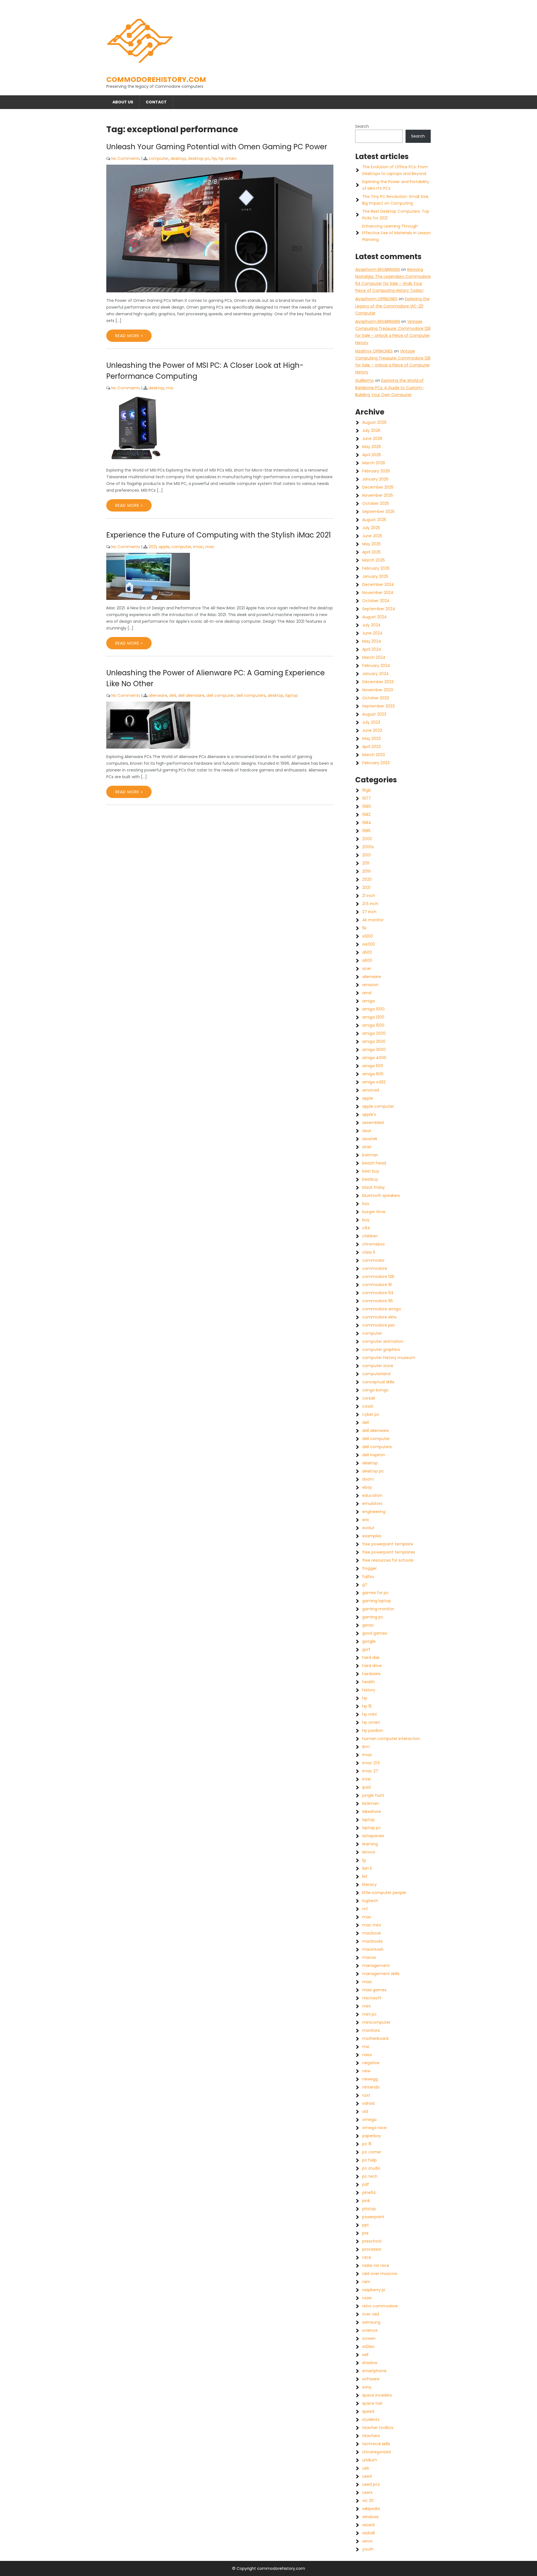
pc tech (370, 2176)
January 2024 (375, 674)
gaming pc (373, 1617)
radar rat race (376, 2265)
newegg (370, 2079)
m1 (365, 1909)
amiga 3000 (374, 1050)
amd (367, 993)
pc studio (371, 2168)
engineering (374, 1512)
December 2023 (378, 682)
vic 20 (368, 2501)
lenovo (369, 1852)
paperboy (372, 2136)
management (376, 1966)
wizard (368, 2525)
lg (364, 1860)
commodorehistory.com (156, 80)
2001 (366, 855)
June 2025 (372, 536)
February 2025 (376, 568)
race (367, 2257)
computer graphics (381, 1349)
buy (366, 1220)
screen (369, 2338)
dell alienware (191, 695)
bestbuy (370, 1179)
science (370, 2330)
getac (368, 1625)
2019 (366, 871)
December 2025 (378, 487)
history (369, 1690)
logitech (370, 1901)
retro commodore (380, 2306)
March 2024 (374, 657)
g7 (365, 1585)
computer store (378, 1366)
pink (366, 2201)
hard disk (371, 1658)
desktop (178, 158)
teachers (371, 2436)
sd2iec (368, 2347)
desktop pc (199, 158)
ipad (366, 1787)
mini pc (369, 2014)
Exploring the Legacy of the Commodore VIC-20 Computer (392, 306)
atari (367, 1147)
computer (158, 158)
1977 (367, 798)
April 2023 (371, 747)
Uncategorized (376, 2452)
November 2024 (378, 593)
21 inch (369, 896)
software (371, 2379)
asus (367, 1131)
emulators (372, 1504)
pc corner (372, 2152)
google (369, 1641)
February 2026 (376, 471)
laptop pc (372, 1828)
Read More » (129, 336)
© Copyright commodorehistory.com (269, 2568)
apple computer (378, 1106)
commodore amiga (381, 1309)
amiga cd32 (374, 1082)
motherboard (375, 2038)
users (367, 2492)
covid (368, 1406)
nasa (367, 2055)
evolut (368, 1528)
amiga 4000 (374, 1058)
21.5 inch (370, 904)
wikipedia (371, 2509)
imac (198, 547)
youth (368, 2549)
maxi (367, 1982)
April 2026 (372, 455)
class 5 (369, 1252)
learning (370, 1844)
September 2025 (378, 512)
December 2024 (378, 584)
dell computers (251, 695)
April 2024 (372, 649)
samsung (371, 2322)
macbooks (373, 1941)
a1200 (368, 936)
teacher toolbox (378, 2428)
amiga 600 (373, 1074)
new (366, 2071)
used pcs (371, 2484)
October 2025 (376, 503)
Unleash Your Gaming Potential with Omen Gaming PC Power (217, 147)
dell (173, 695)
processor (372, 2249)
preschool (372, 2241)
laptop (292, 695)
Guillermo (365, 380)
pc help (369, 2160)
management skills (381, 1974)
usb (366, 2468)
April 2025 (371, 552)
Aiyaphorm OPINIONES (376, 299)
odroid (368, 2103)
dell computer (220, 695)
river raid (371, 2314)
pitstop (369, 2209)
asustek (370, 1139)
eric (366, 1520)
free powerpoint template (388, 1544)
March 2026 (374, 463)
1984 (367, 823)
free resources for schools (388, 1560)
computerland (376, 1374)
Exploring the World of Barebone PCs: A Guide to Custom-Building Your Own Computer (390, 387)
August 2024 (375, 617)
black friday (374, 1187)
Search (362, 126)
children (370, 1236)
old (365, 2111)
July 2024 (371, 625)
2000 (367, 839)
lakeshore (372, 1812)
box (366, 1204)
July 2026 (371, 430)
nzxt (366, 2095)
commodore (375, 1268)
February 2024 (376, 666)
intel (366, 1779)
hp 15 (367, 1706)
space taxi (372, 2403)
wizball (368, 2533)
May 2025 (371, 544)
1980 (367, 806)
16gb (367, 790)
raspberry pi (374, 2290)
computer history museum (389, 1358)
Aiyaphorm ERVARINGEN (378, 269)
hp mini (369, 1714)
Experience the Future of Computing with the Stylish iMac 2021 (219, 535)
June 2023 (372, 730)
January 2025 (375, 576)
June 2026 (372, 439)
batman (370, 1155)
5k (364, 928)
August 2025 (374, 520)
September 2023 (378, 706)
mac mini (372, 1925)
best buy (371, 1171)
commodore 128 (378, 1277)
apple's (369, 1114)
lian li (367, 1868)
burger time (374, 1212)
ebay (367, 1487)
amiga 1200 (373, 1017)
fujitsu (368, 1576)
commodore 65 (378, 1301)
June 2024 (372, 633)
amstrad (371, 1090)
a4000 (369, 944)
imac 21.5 (371, 1763)
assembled (373, 1123)
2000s (368, 847)
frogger (369, 1568)
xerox (367, 2541)
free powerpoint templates (389, 1552)
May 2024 (372, 641)
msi (170, 388)
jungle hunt (373, 1795)
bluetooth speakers (381, 1195)
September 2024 (379, 609)
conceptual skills (378, 1382)
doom (368, 1479)
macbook (372, 1933)
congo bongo (375, 1390)
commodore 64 (378, 1293)
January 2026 (375, 479)
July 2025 (371, 528)
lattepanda (373, 1836)
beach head (374, 1163)
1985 (366, 831)
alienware (158, 695)
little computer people (384, 1893)
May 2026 (372, 447)
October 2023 (376, 698)
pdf (366, 2184)
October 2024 (376, 601)
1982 (366, 815)
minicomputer (376, 2022)
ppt (366, 2225)
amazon (370, 985)
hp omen (228, 158)
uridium (370, 2460)
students (371, 2419)
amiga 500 (373, 1066)
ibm (366, 1747)
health (368, 1682)
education (372, 1495)
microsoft (372, 1998)
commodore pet (379, 1325)
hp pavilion (373, 1730)
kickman (370, 1803)
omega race (374, 2128)
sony (367, 2387)
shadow (370, 2363)
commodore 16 (377, 1285)
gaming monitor (378, 1609)
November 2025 (378, 495)
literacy (369, 1884)
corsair (369, 1398)
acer (367, 969)
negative (371, 2063)
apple (164, 547)
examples (372, 1536)
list (365, 1876)
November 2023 (378, 690)
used (367, 2476)
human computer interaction (391, 1739)
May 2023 (371, 738)
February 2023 (376, 763)
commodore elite (379, 1317)
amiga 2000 (374, 1033)
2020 (367, 879)
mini (366, 2006)
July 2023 (371, 722)
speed (368, 2411)
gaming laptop (377, 1601)
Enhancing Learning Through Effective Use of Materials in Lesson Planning (396, 233)
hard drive (372, 1666)
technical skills (376, 2444)
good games (375, 1633)
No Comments (126, 158)
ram (366, 2282)
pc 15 (367, 2144)
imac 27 (370, 1771)
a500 (367, 952)
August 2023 (374, 714)
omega (369, 2120)
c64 (366, 1228)
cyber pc (371, 1414)
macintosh (373, 1949)
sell (365, 2355)
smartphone (374, 2371)
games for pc (375, 1593)
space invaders (377, 2395)
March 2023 (374, 755)
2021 (153, 547)
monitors (371, 2030)
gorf (366, 1649)
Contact (156, 102)
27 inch (369, 912)
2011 (366, 863)
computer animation (383, 1341)
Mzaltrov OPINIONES (374, 351)
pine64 (369, 2193)
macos (369, 1957)
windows (370, 2517)
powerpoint (373, 2217)
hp (214, 158)
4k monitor (373, 920)
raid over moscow (380, 2274)
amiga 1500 (373, 1025)
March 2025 (374, 560)
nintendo (371, 2087)
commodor (373, 1260)
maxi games (374, 1990)
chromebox (374, 1244)
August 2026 (374, 422)
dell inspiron (374, 1455)
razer (367, 2298)
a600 (367, 960)
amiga (368, 1001)
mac (210, 547)
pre (365, 2233)
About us (123, 102)
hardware (371, 1674)
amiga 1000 (373, 1009)
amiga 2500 (374, 1041)
